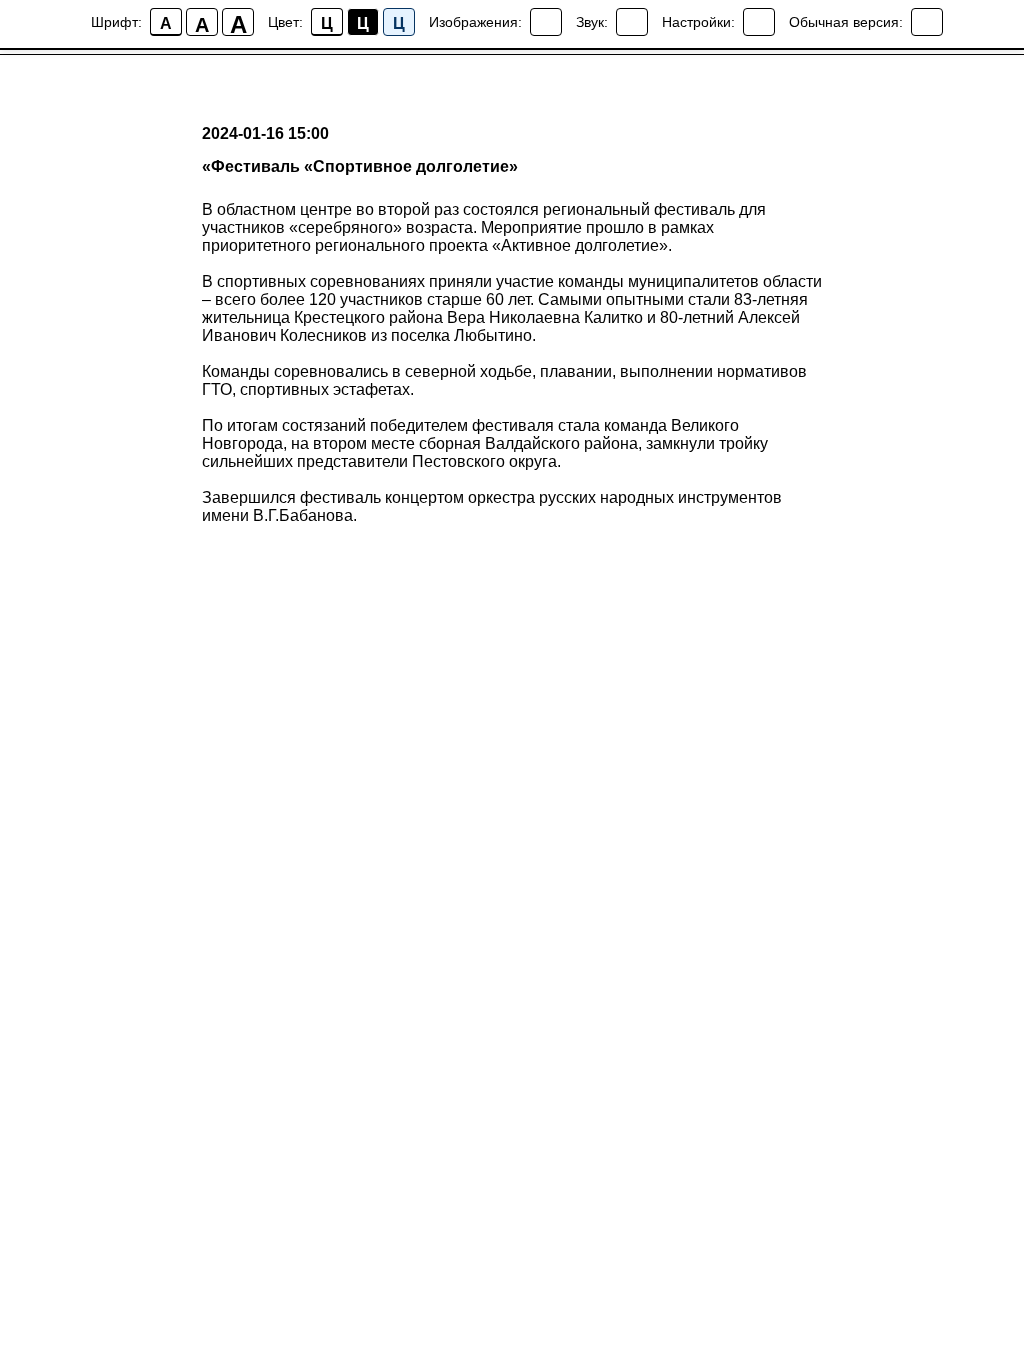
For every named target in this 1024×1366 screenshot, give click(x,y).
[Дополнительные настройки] (759, 22)
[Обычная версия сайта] (927, 22)
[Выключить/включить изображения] (546, 22)
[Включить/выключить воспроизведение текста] (632, 22)
